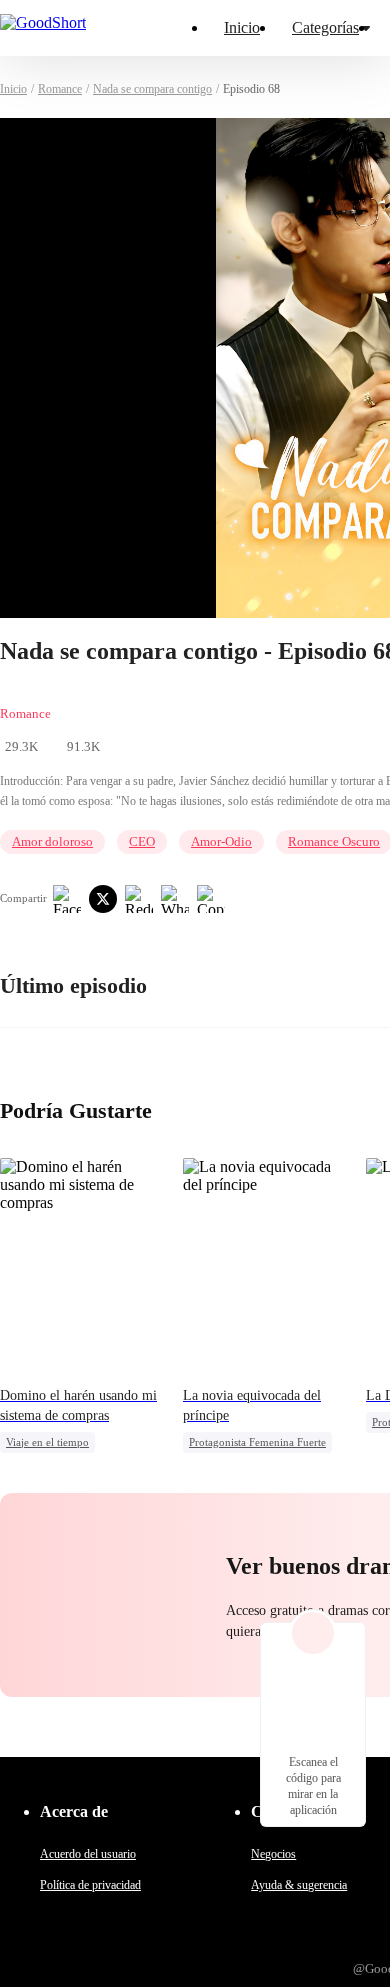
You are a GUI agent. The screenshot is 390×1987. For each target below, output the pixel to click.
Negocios (273, 1854)
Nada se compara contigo (152, 89)
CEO (142, 841)
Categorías (325, 27)
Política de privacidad (90, 1885)
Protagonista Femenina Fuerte (257, 1442)
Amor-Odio (221, 841)
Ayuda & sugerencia (299, 1885)
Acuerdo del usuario (88, 1854)
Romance (60, 89)
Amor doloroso (52, 841)
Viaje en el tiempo (47, 1442)
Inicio (242, 27)
